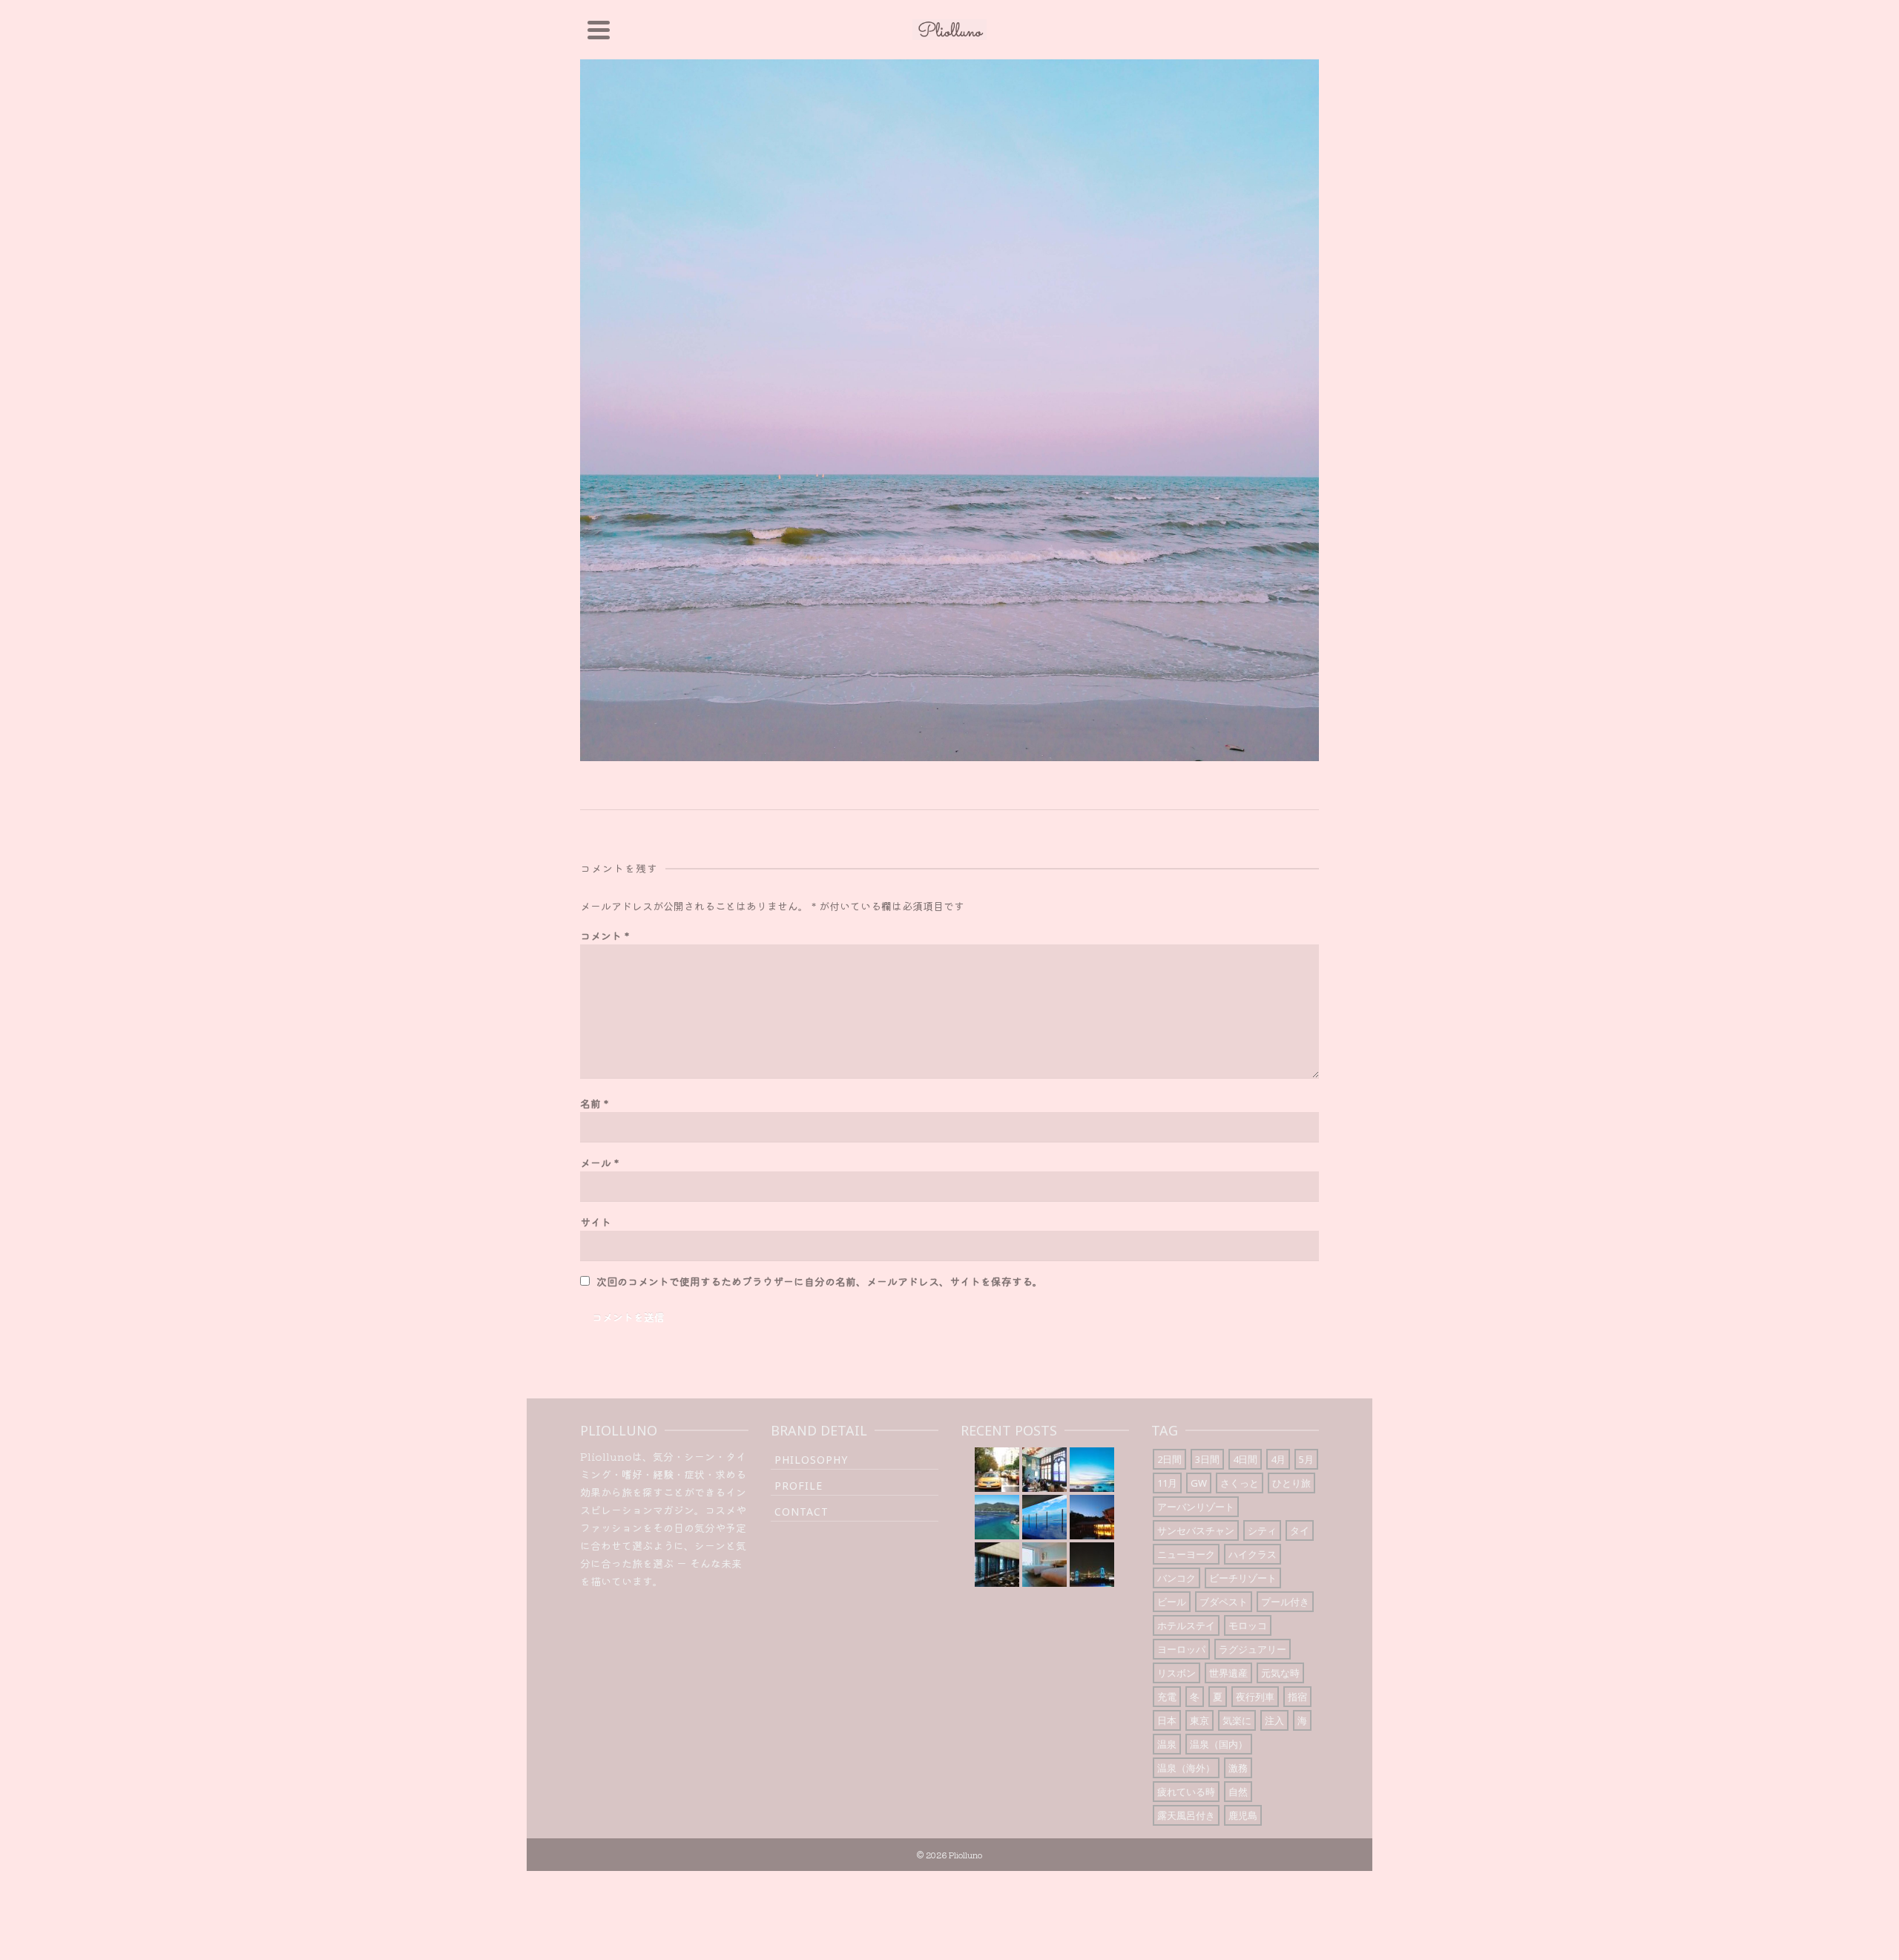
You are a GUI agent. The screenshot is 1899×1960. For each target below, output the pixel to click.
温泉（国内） (1219, 1744)
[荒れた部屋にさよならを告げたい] (1044, 1565)
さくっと (1240, 1483)
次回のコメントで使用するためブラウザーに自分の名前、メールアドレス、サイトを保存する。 (820, 1281)
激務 (1238, 1768)
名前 (594, 1103)
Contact (802, 1512)
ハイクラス (1253, 1554)
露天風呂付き (1186, 1815)
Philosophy (811, 1460)
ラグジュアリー (1253, 1649)
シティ (1262, 1530)
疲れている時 (1186, 1792)
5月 (1306, 1459)
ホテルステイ (1186, 1625)
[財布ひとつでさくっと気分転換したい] (1092, 1565)
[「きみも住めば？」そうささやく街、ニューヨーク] (997, 1470)
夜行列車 (1255, 1697)
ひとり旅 (1291, 1483)
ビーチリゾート (1243, 1578)
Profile (799, 1486)
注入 (1274, 1720)
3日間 (1207, 1459)
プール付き (1285, 1602)
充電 (1167, 1697)
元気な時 (1280, 1673)
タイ (1300, 1530)
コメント (605, 935)
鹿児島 (1243, 1815)
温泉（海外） (1186, 1768)
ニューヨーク (1186, 1554)
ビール (1172, 1602)
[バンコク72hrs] (1044, 1470)
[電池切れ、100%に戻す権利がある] (997, 1565)
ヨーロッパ (1181, 1649)
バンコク (1176, 1578)
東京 (1199, 1720)
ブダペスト (1224, 1602)
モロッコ (1248, 1625)
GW (1199, 1483)
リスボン (1176, 1673)
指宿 (1297, 1697)
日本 (1167, 1720)
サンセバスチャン (1196, 1530)
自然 (1238, 1792)
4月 (1278, 1459)
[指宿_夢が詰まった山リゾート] (1092, 1517)
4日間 (1245, 1459)
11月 (1167, 1483)
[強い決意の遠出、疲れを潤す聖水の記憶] (1092, 1470)
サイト (596, 1222)
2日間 (1169, 1459)
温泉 (1167, 1744)
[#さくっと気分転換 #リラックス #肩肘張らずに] (1044, 1517)
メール (599, 1162)
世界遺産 (1228, 1673)
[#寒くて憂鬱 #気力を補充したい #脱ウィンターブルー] (997, 1517)
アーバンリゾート (1196, 1507)
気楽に (1237, 1720)
